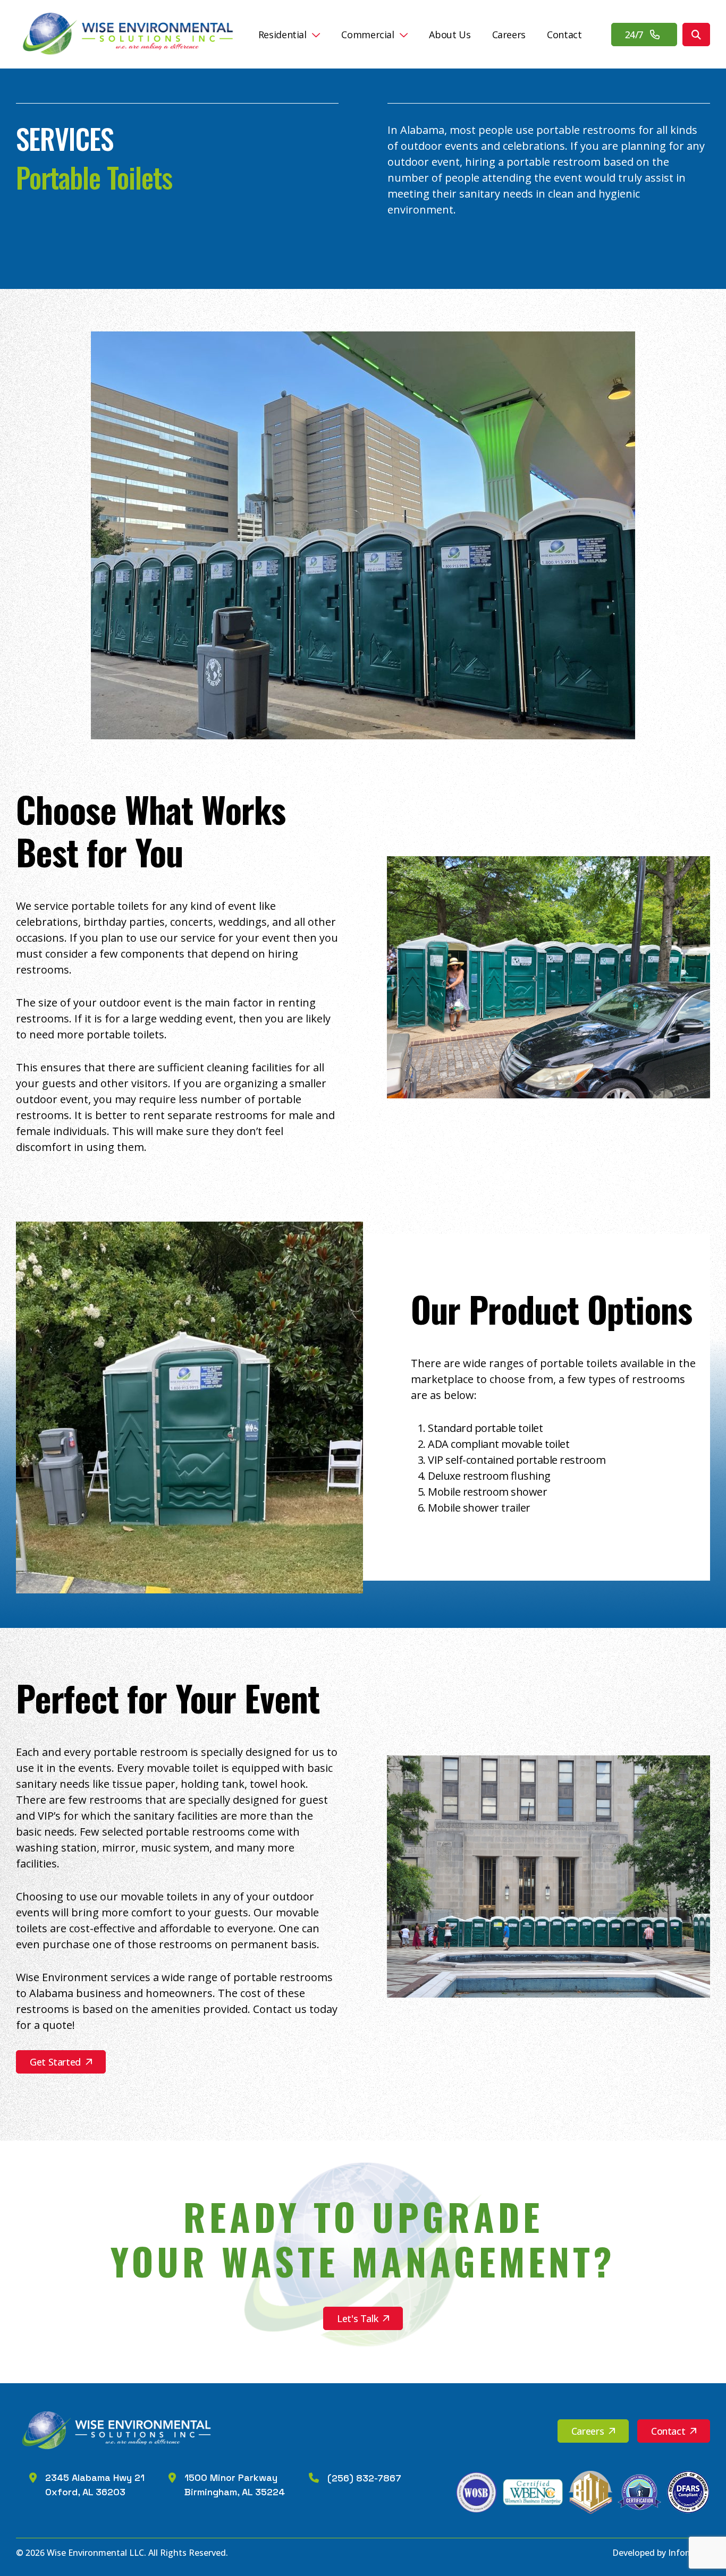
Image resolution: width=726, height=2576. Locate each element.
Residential (282, 35)
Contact (564, 35)
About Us (450, 35)
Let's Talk (357, 2318)
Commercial (368, 35)
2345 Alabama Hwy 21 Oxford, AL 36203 (95, 2485)
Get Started (55, 2062)
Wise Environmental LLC (95, 2553)
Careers (509, 35)
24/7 (635, 35)
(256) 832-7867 (364, 2478)
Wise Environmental (130, 34)
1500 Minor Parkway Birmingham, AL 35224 (235, 2485)
